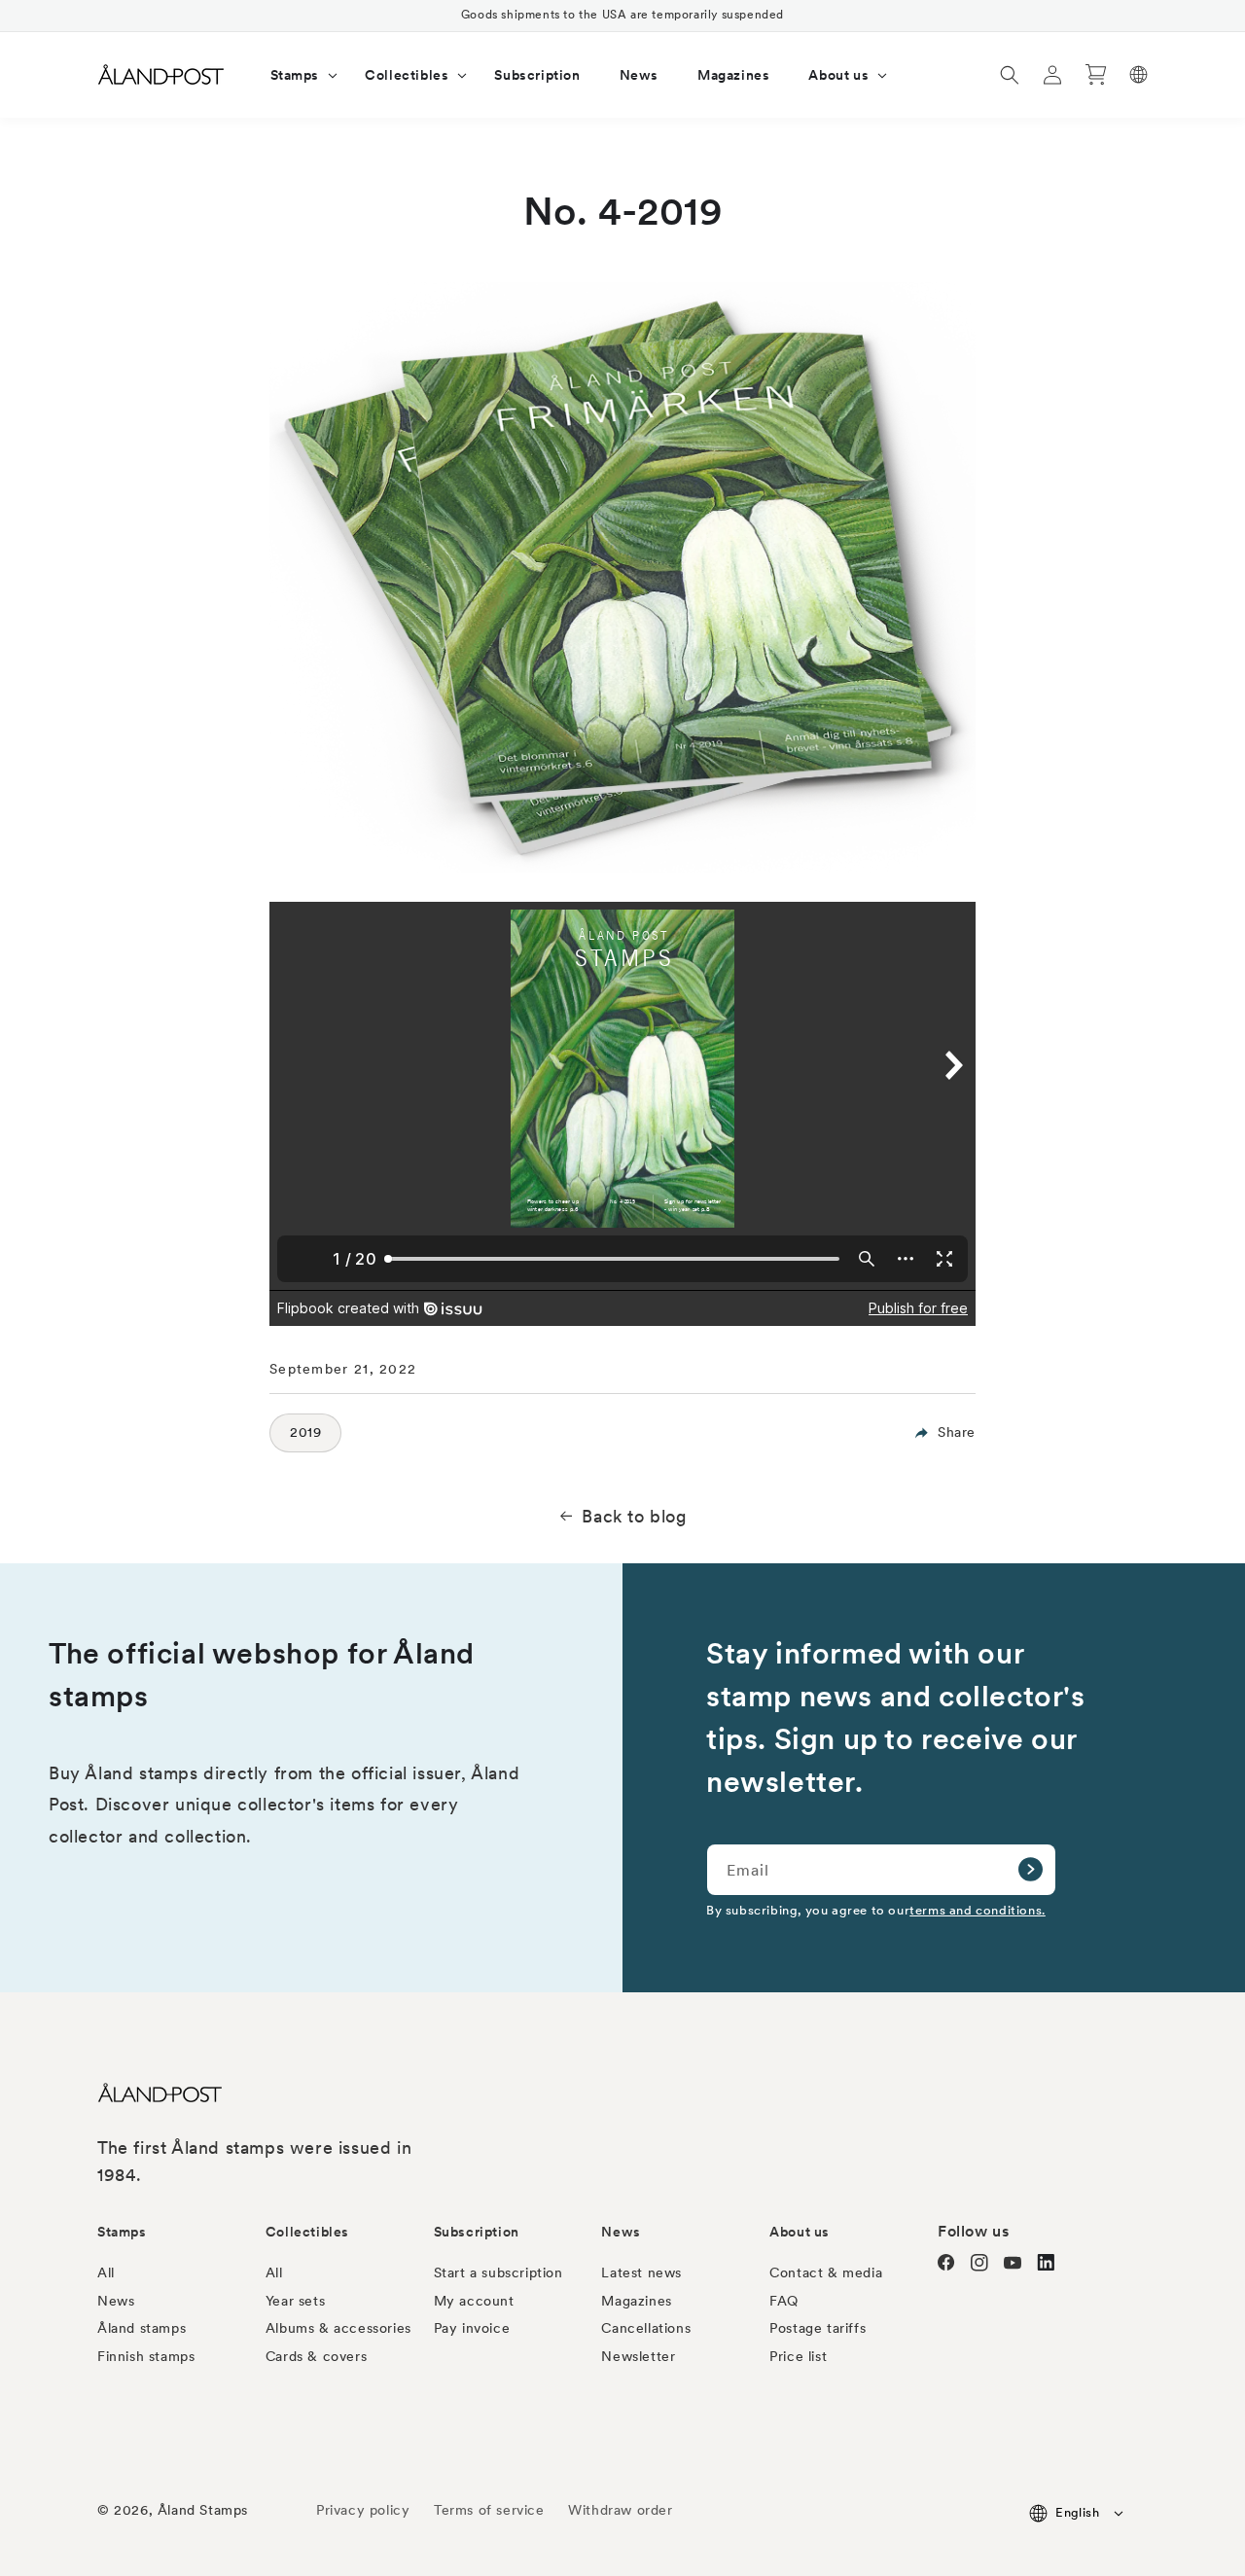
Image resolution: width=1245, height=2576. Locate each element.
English (1077, 2512)
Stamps (122, 2232)
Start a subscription (498, 2272)
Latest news (641, 2272)
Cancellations (646, 2328)
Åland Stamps (203, 2510)
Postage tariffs (818, 2328)
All (106, 2272)
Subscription (477, 2232)
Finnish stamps (146, 2356)
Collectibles (307, 2232)
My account (474, 2301)
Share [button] (957, 1432)
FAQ (784, 2301)
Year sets (295, 2301)
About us (800, 2232)
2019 (305, 1432)
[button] (299, 75)
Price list (798, 2356)
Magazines (636, 2301)
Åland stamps (142, 2328)
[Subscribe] (1030, 1870)
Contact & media (826, 2272)
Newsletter (638, 2356)
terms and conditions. (978, 1910)
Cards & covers (316, 2356)
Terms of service (489, 2510)
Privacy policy (363, 2510)
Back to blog (634, 1516)
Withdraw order (620, 2510)
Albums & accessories (338, 2328)
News (116, 2301)
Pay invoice (472, 2328)
